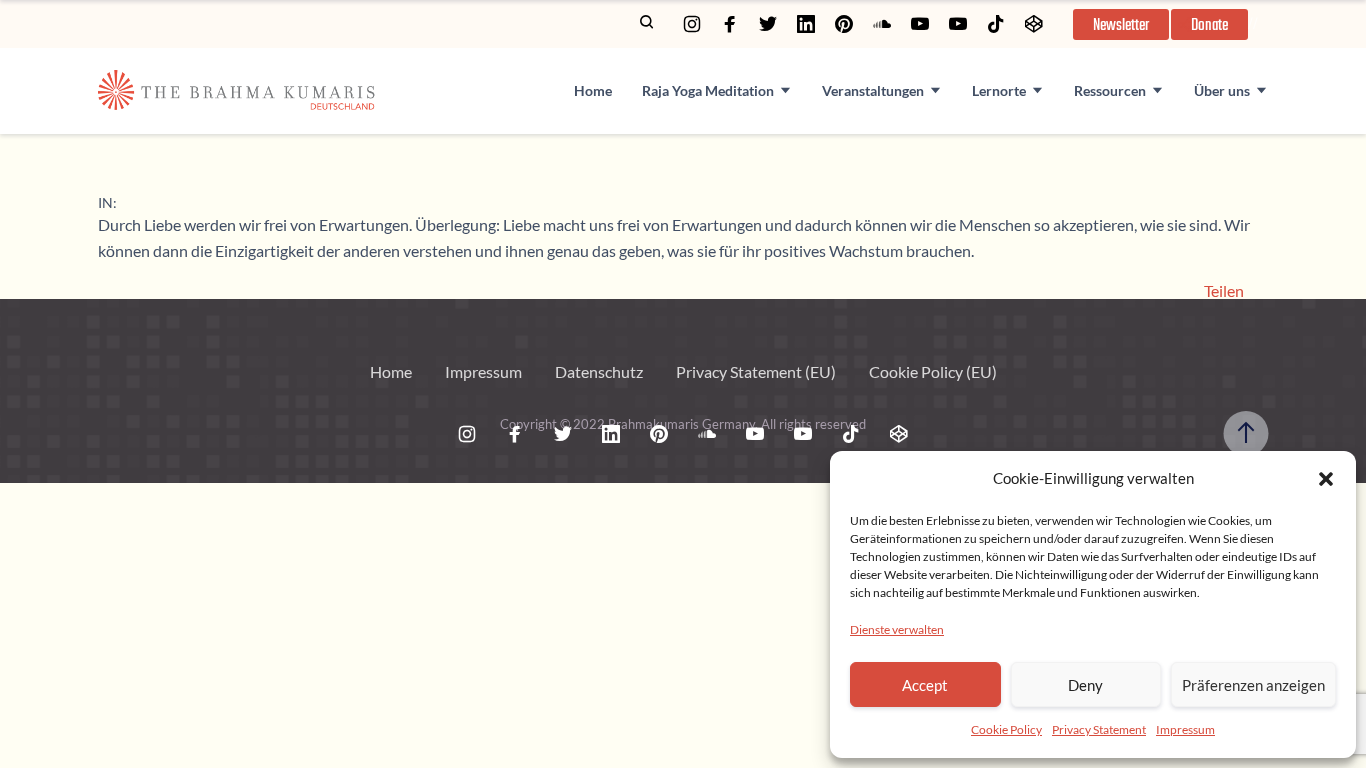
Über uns (1222, 90)
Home (593, 90)
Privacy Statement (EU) (756, 371)
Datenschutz (599, 371)
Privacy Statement (1099, 729)
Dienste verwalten (897, 629)
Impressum (1185, 729)
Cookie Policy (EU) (933, 371)
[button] (1326, 479)
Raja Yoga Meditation (708, 90)
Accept (925, 685)
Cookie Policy (1006, 729)
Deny (1085, 685)
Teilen (1224, 291)
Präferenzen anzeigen (1253, 685)
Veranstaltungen (873, 90)
